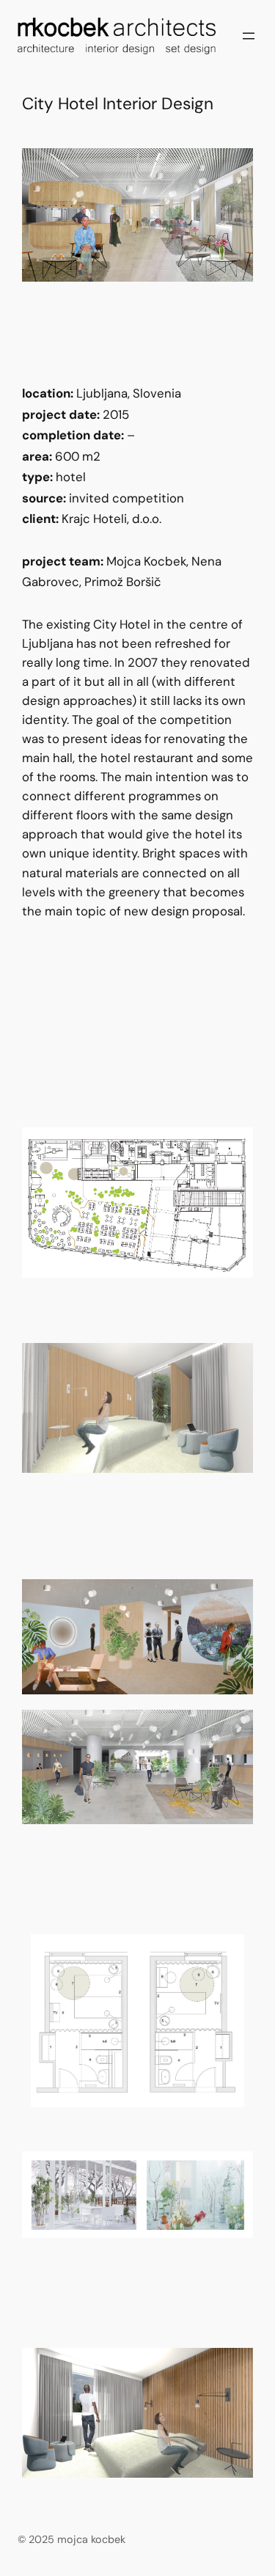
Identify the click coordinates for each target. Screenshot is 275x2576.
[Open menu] (249, 36)
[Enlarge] (234, 167)
